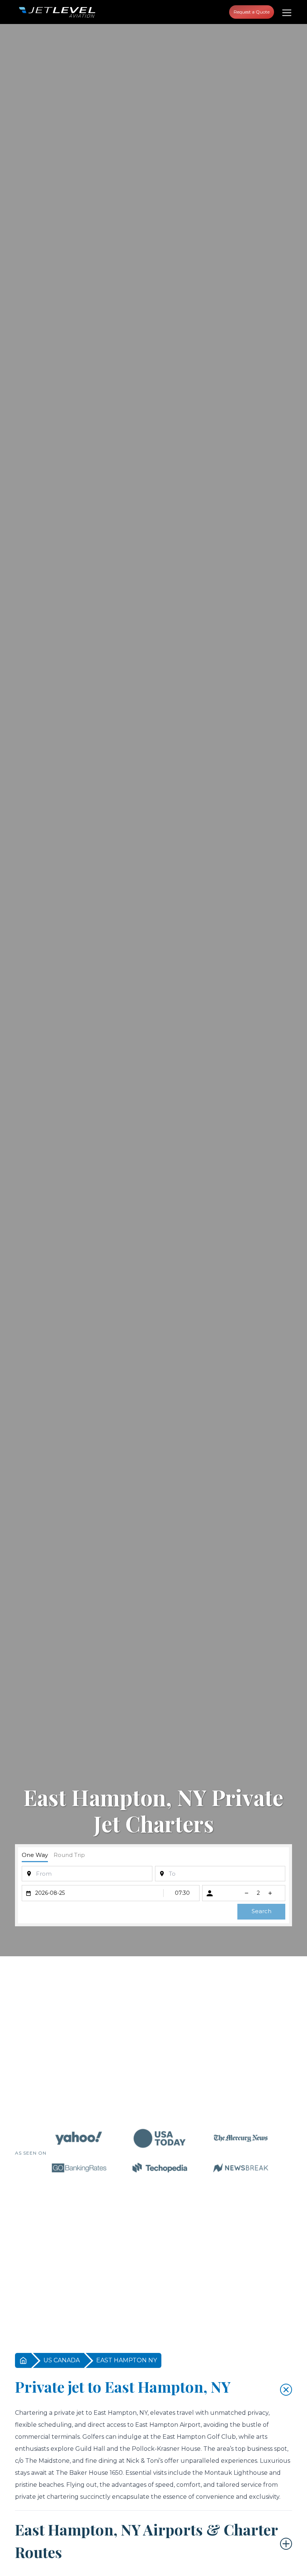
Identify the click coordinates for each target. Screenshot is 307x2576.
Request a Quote (252, 12)
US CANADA (62, 2360)
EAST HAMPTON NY (127, 2360)
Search (262, 1911)
